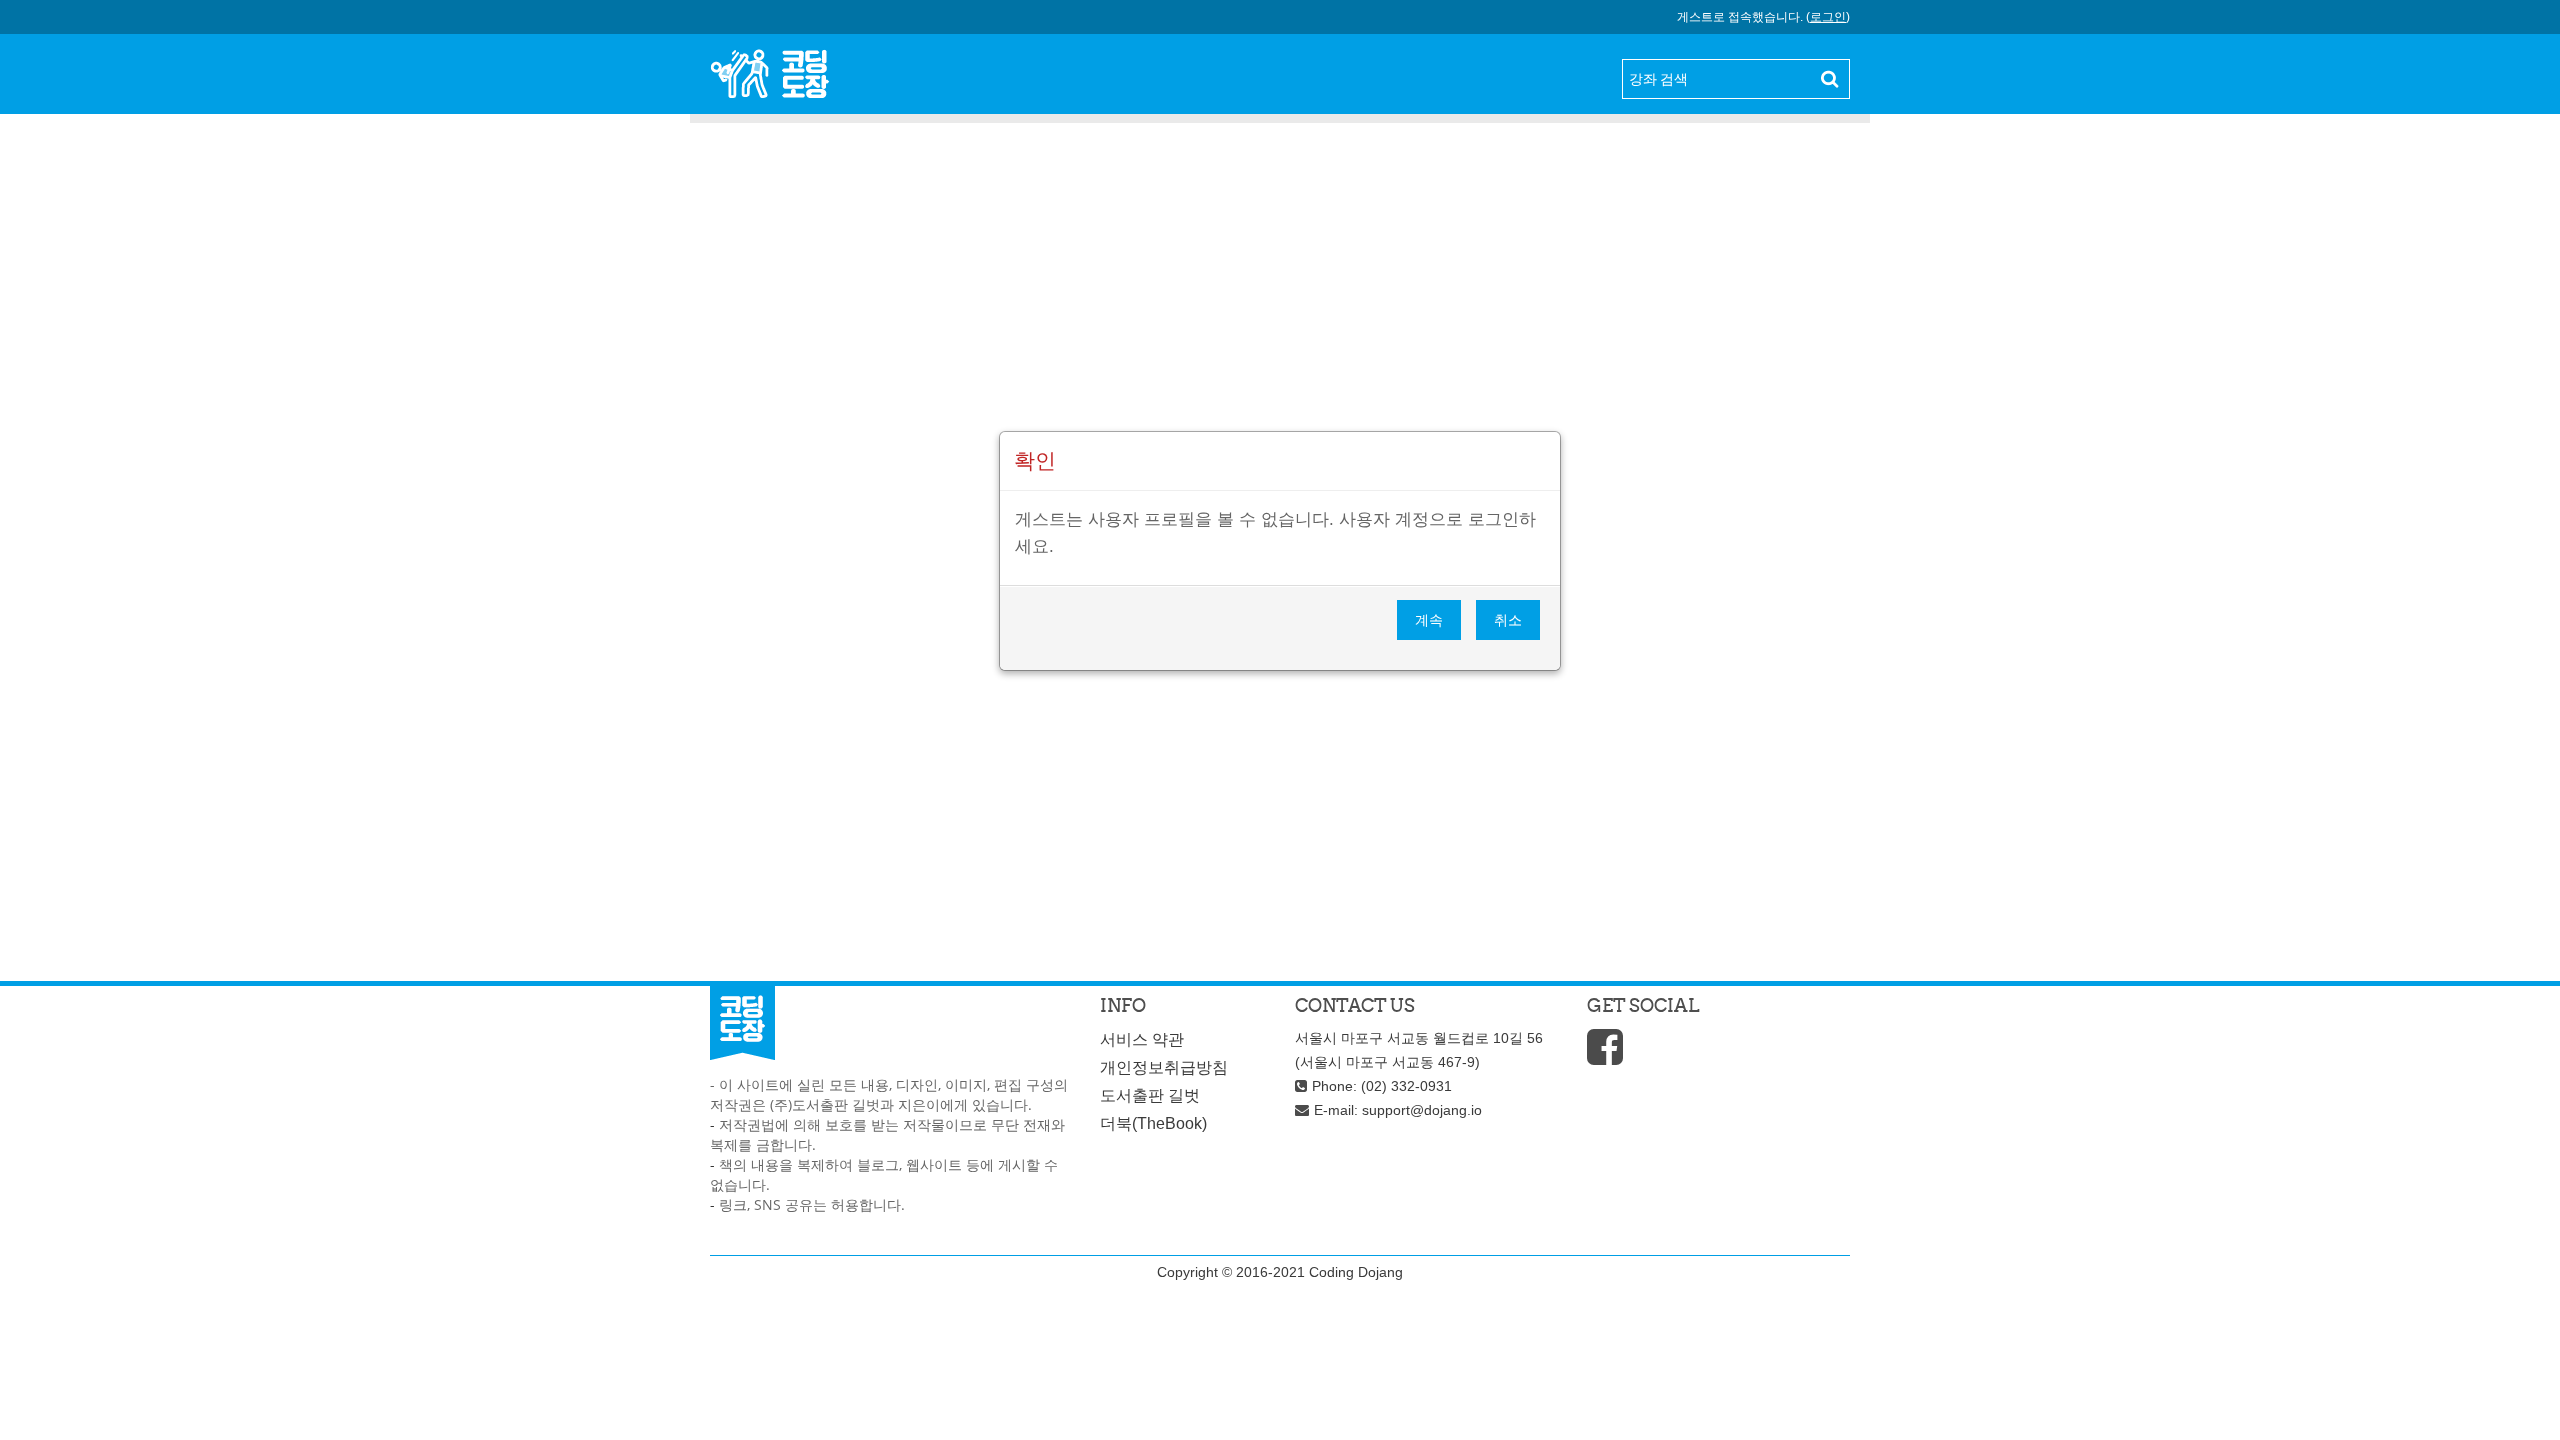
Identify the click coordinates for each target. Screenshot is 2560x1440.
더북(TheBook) (1153, 1123)
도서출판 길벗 (1150, 1095)
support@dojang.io (1422, 1110)
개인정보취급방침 (1164, 1067)
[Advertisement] (1280, 291)
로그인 (1828, 17)
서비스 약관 (1142, 1039)
